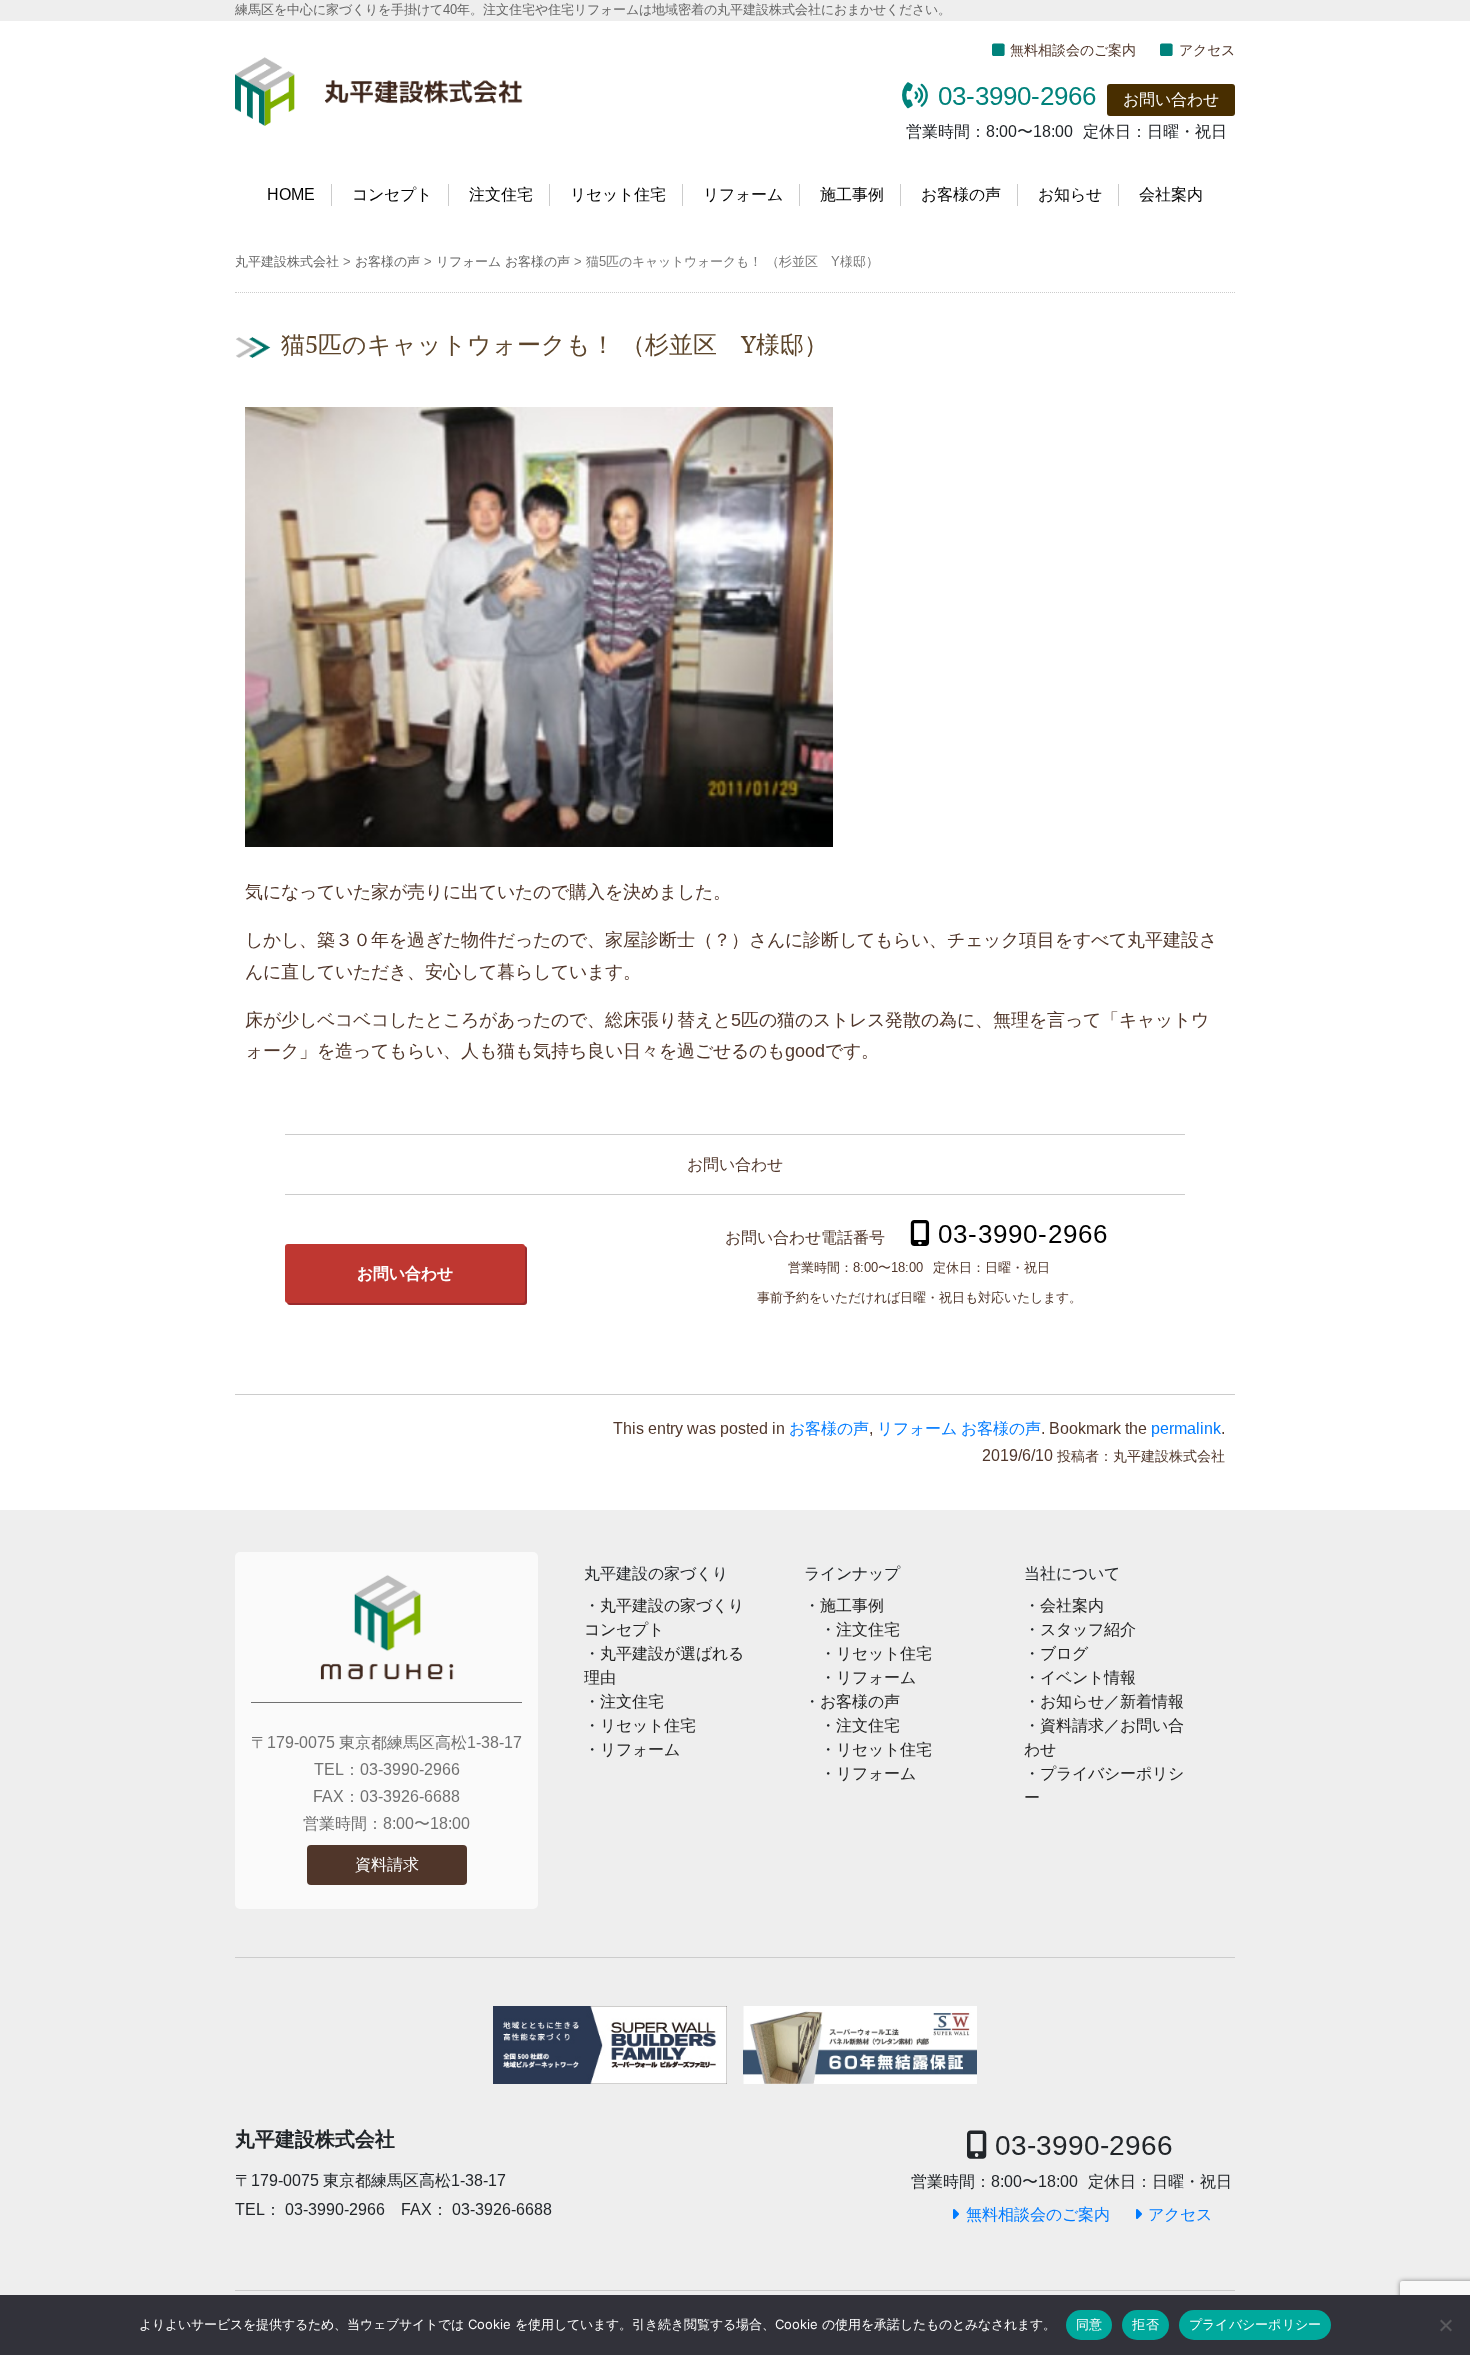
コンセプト (392, 194)
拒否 (1145, 2324)
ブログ (1064, 1653)
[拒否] (1445, 2325)
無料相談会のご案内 (1073, 50)
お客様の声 (961, 194)
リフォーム (743, 194)
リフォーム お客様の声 (959, 1428)
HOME (291, 194)
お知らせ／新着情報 (1112, 1701)
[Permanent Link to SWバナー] (610, 2045)
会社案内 (1171, 194)
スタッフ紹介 (1088, 1629)
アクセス (1207, 50)
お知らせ (1070, 194)
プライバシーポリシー (1255, 2324)
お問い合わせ (1171, 99)
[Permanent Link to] (860, 2045)
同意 (1089, 2324)
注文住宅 (501, 194)
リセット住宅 (618, 194)
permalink (1186, 1428)
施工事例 (852, 194)
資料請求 (387, 1864)
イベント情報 (1088, 1677)
